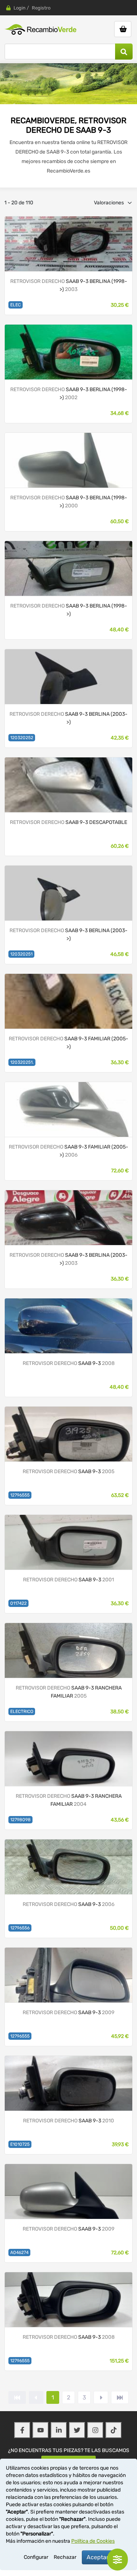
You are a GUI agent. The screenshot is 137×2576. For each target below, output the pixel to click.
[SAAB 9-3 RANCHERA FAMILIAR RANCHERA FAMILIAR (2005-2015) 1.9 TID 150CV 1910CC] (68, 1758)
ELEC (16, 305)
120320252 (22, 738)
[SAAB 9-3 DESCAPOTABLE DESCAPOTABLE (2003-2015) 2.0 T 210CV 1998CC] (68, 785)
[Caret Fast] (36, 2397)
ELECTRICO (22, 1711)
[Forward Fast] (120, 2397)
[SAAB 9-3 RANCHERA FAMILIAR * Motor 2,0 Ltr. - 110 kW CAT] (68, 1001)
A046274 (19, 2252)
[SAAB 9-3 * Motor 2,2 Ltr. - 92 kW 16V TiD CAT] (68, 352)
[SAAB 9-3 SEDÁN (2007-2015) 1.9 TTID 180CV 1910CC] (68, 2191)
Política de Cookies (93, 2541)
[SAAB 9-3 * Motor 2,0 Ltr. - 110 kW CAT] (68, 244)
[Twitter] (77, 2430)
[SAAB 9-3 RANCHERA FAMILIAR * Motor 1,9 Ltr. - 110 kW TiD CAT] (68, 1109)
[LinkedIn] (59, 2430)
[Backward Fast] (17, 2397)
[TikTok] (114, 2430)
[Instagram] (95, 2430)
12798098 (20, 1820)
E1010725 (20, 2144)
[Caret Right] (101, 2397)
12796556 (20, 1928)
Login (20, 8)
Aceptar (98, 2557)
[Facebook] (22, 2430)
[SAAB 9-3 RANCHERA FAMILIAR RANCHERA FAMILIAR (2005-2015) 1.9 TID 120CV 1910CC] (68, 1650)
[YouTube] (41, 2430)
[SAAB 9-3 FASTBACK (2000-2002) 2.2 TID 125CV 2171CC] (68, 1542)
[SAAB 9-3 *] (68, 676)
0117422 (18, 1603)
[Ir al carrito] (123, 29)
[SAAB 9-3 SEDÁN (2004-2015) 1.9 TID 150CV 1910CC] (68, 1326)
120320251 (21, 954)
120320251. (22, 1062)
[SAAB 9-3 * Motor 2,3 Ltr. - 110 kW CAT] (68, 568)
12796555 (20, 1495)
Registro (41, 8)
